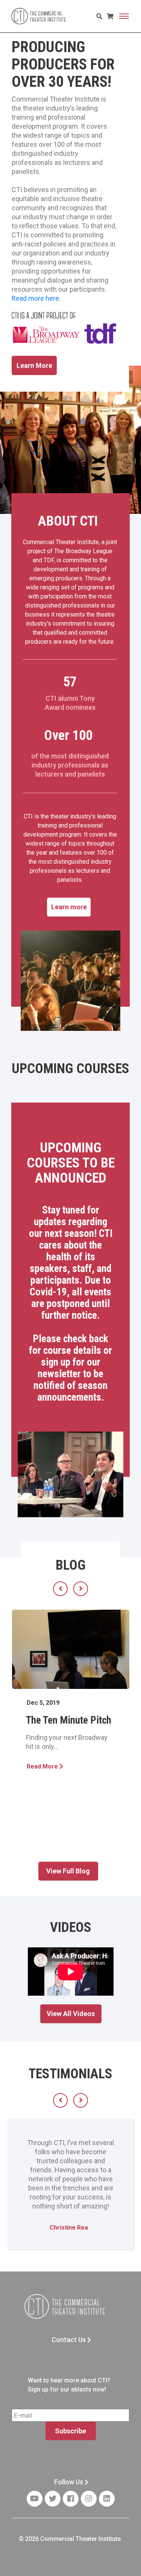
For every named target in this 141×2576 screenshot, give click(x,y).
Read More (43, 1766)
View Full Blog (68, 1871)
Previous (60, 1589)
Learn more (69, 907)
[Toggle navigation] (124, 16)
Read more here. (36, 298)
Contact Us (69, 2340)
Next (81, 1589)
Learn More (34, 365)
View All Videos (71, 2014)
